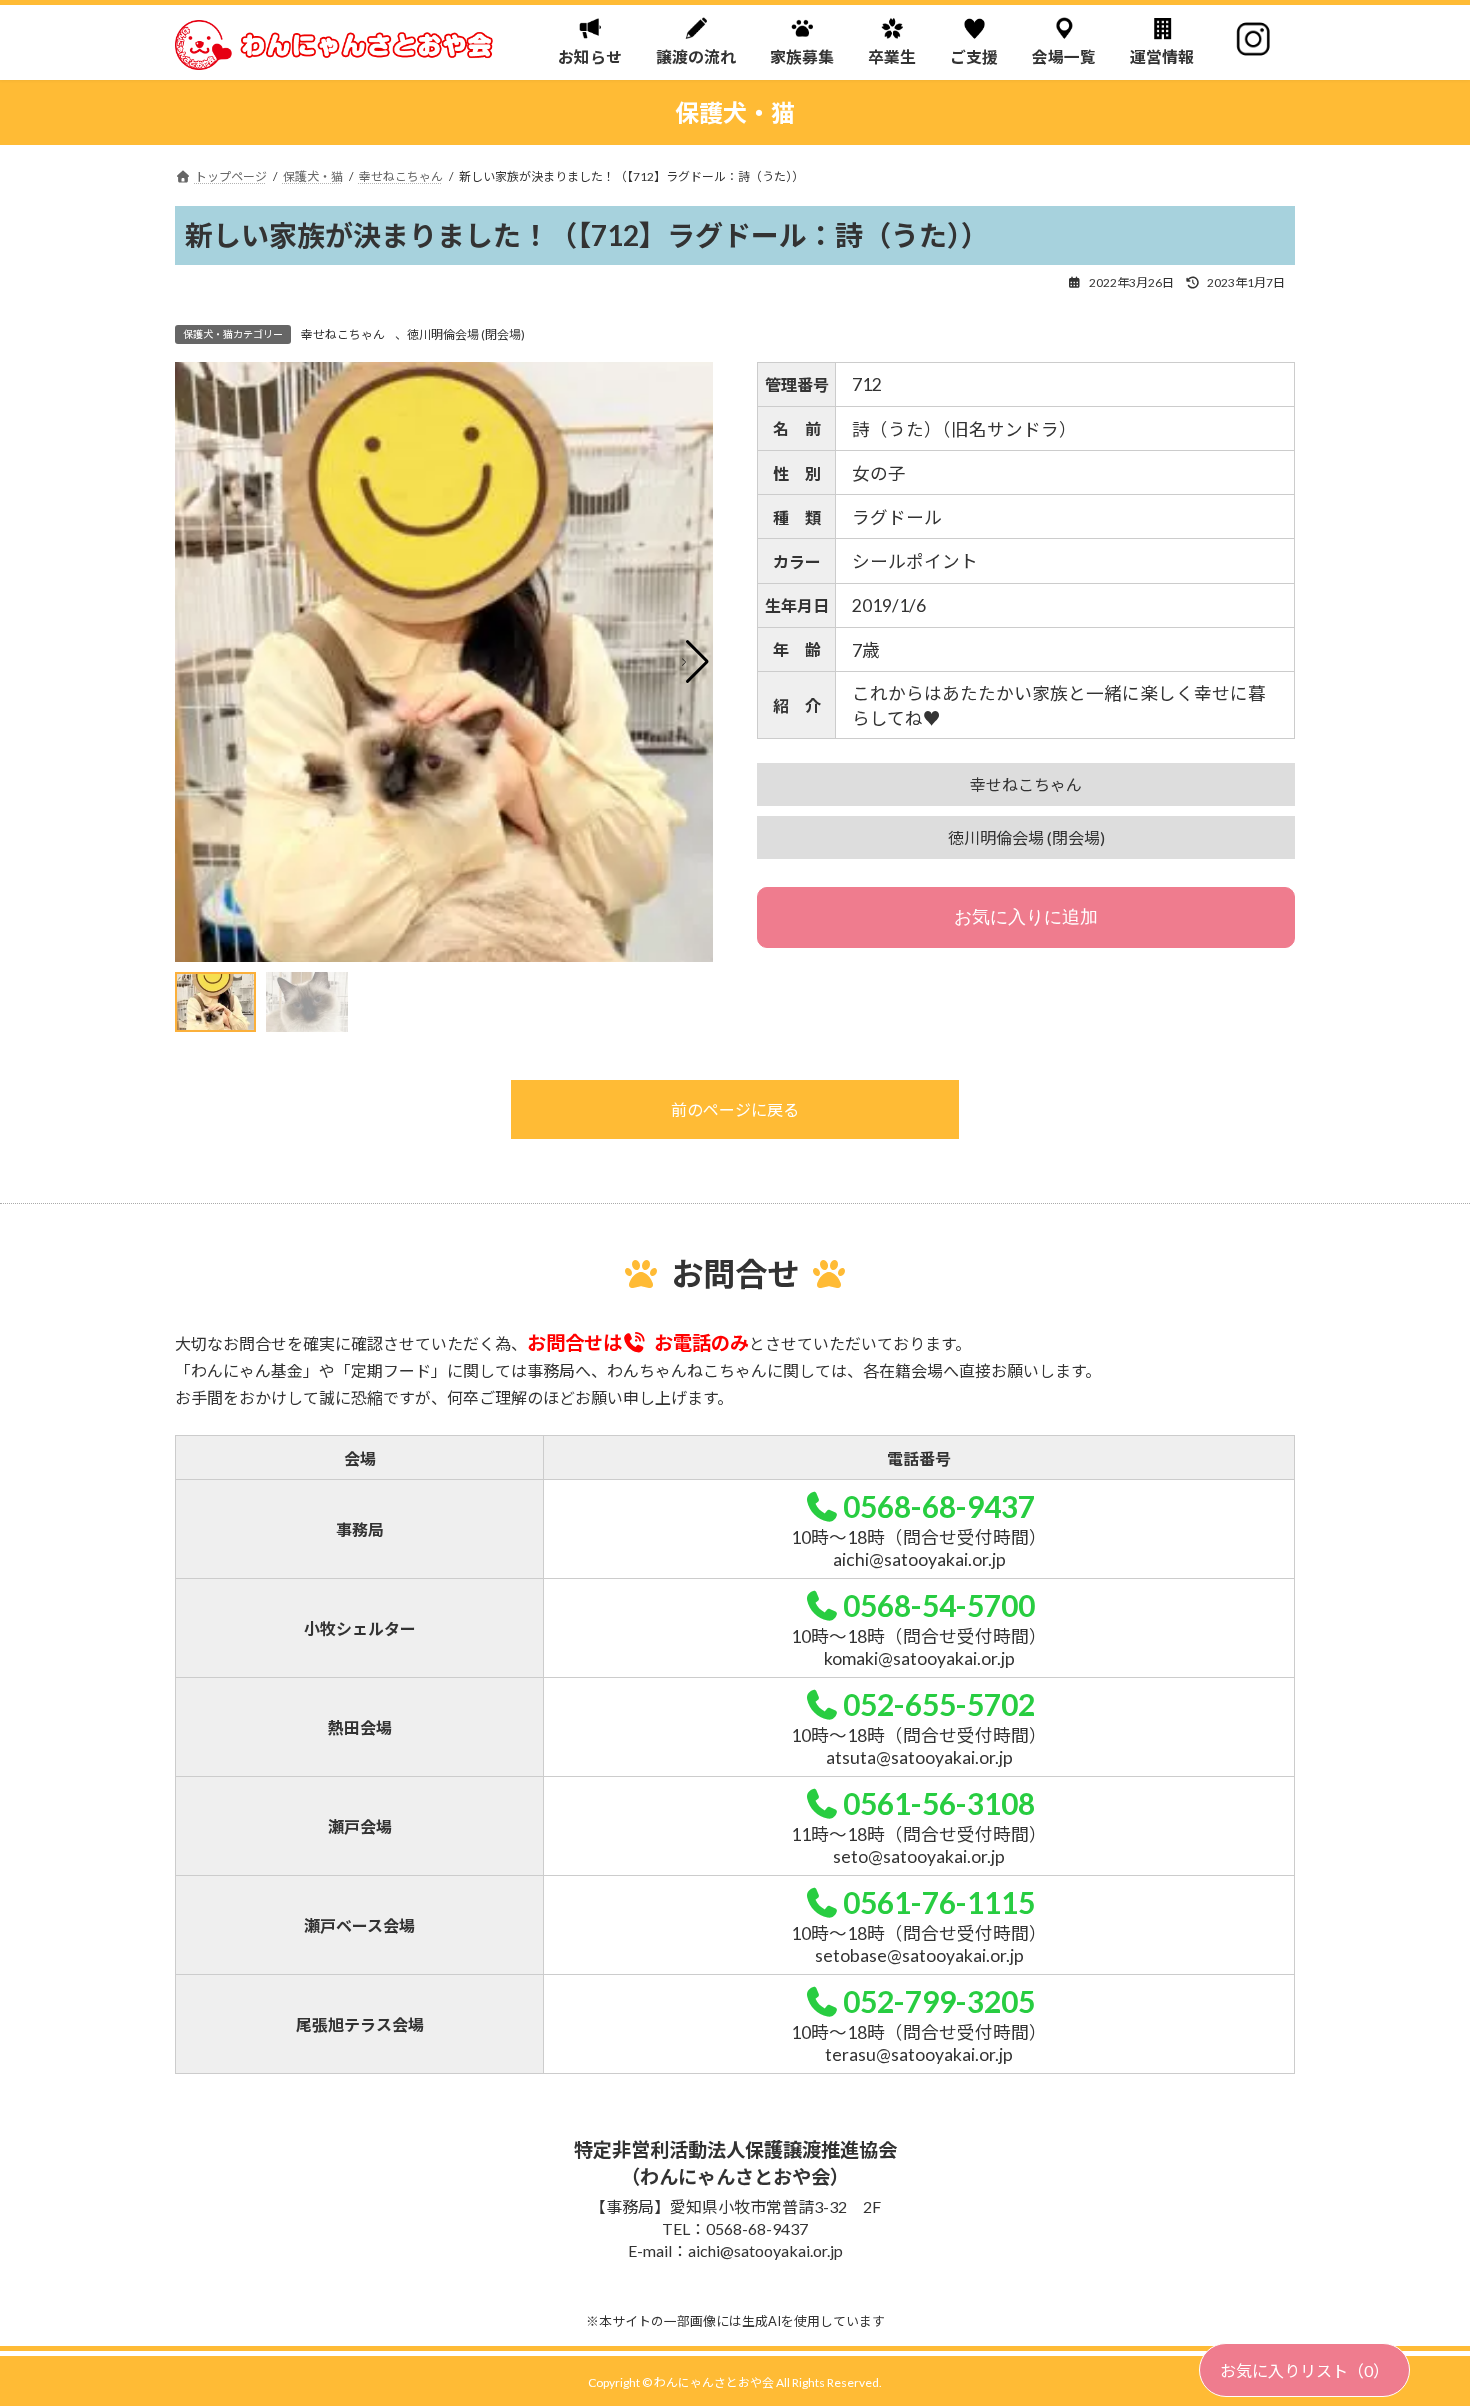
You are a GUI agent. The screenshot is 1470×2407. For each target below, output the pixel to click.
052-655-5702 (939, 1704)
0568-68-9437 (939, 1506)
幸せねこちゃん (343, 334)
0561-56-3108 (939, 1803)
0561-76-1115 (939, 1902)
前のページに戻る (735, 1109)
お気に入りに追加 (1026, 917)
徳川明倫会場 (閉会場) (466, 334)
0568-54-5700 (939, 1605)
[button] (695, 662)
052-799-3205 (939, 2001)
